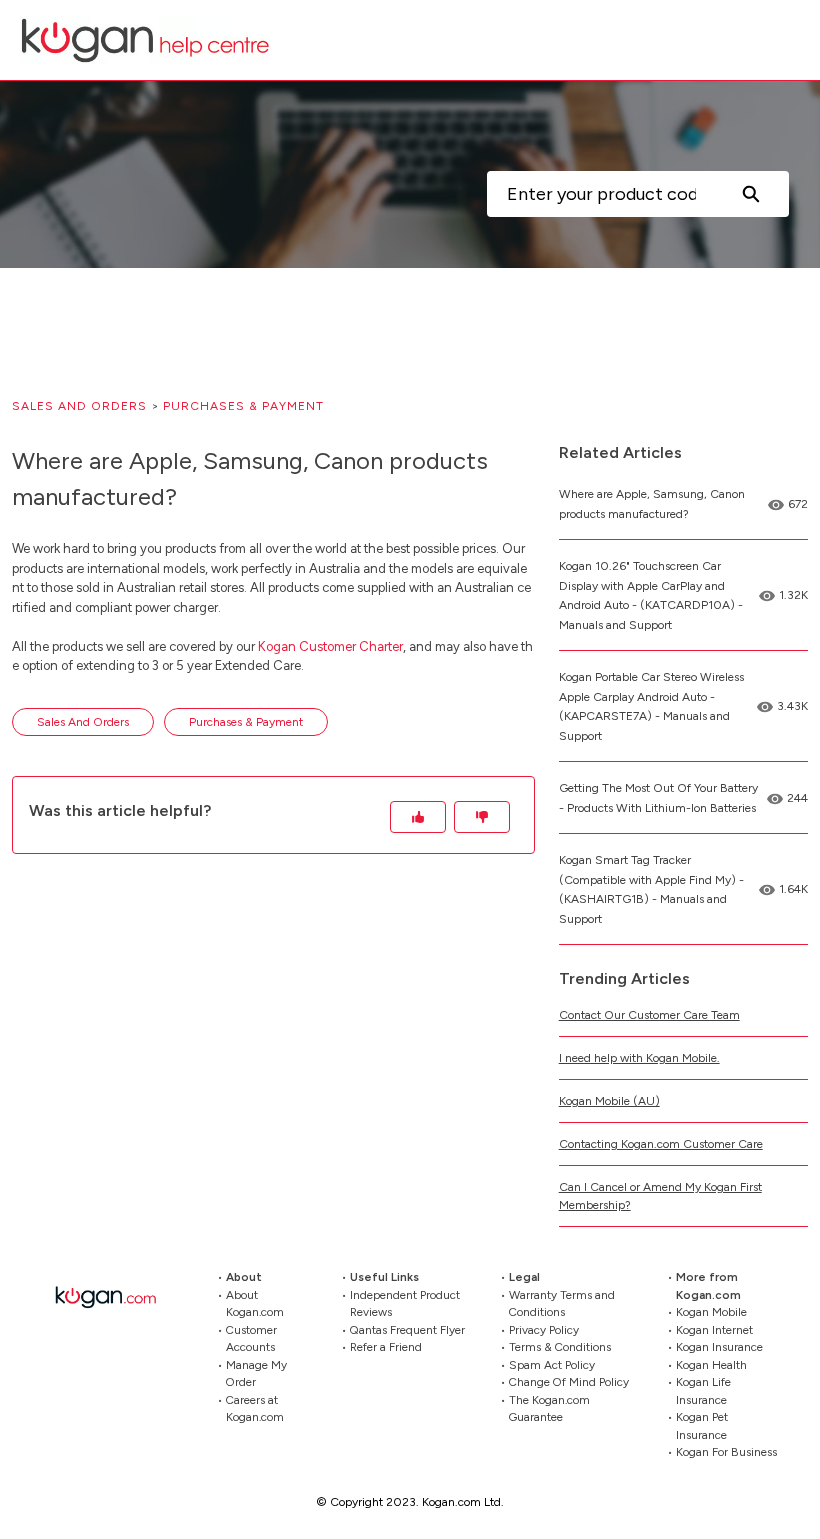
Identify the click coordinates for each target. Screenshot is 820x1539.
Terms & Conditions (560, 1347)
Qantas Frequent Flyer (407, 1330)
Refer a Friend (386, 1347)
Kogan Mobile (711, 1312)
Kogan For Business (726, 1452)
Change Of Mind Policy (569, 1382)
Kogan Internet (714, 1330)
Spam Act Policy (552, 1365)
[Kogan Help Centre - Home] (145, 40)
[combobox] (599, 194)
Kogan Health (711, 1365)
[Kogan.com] (116, 1297)
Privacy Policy (544, 1330)
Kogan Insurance (719, 1347)
